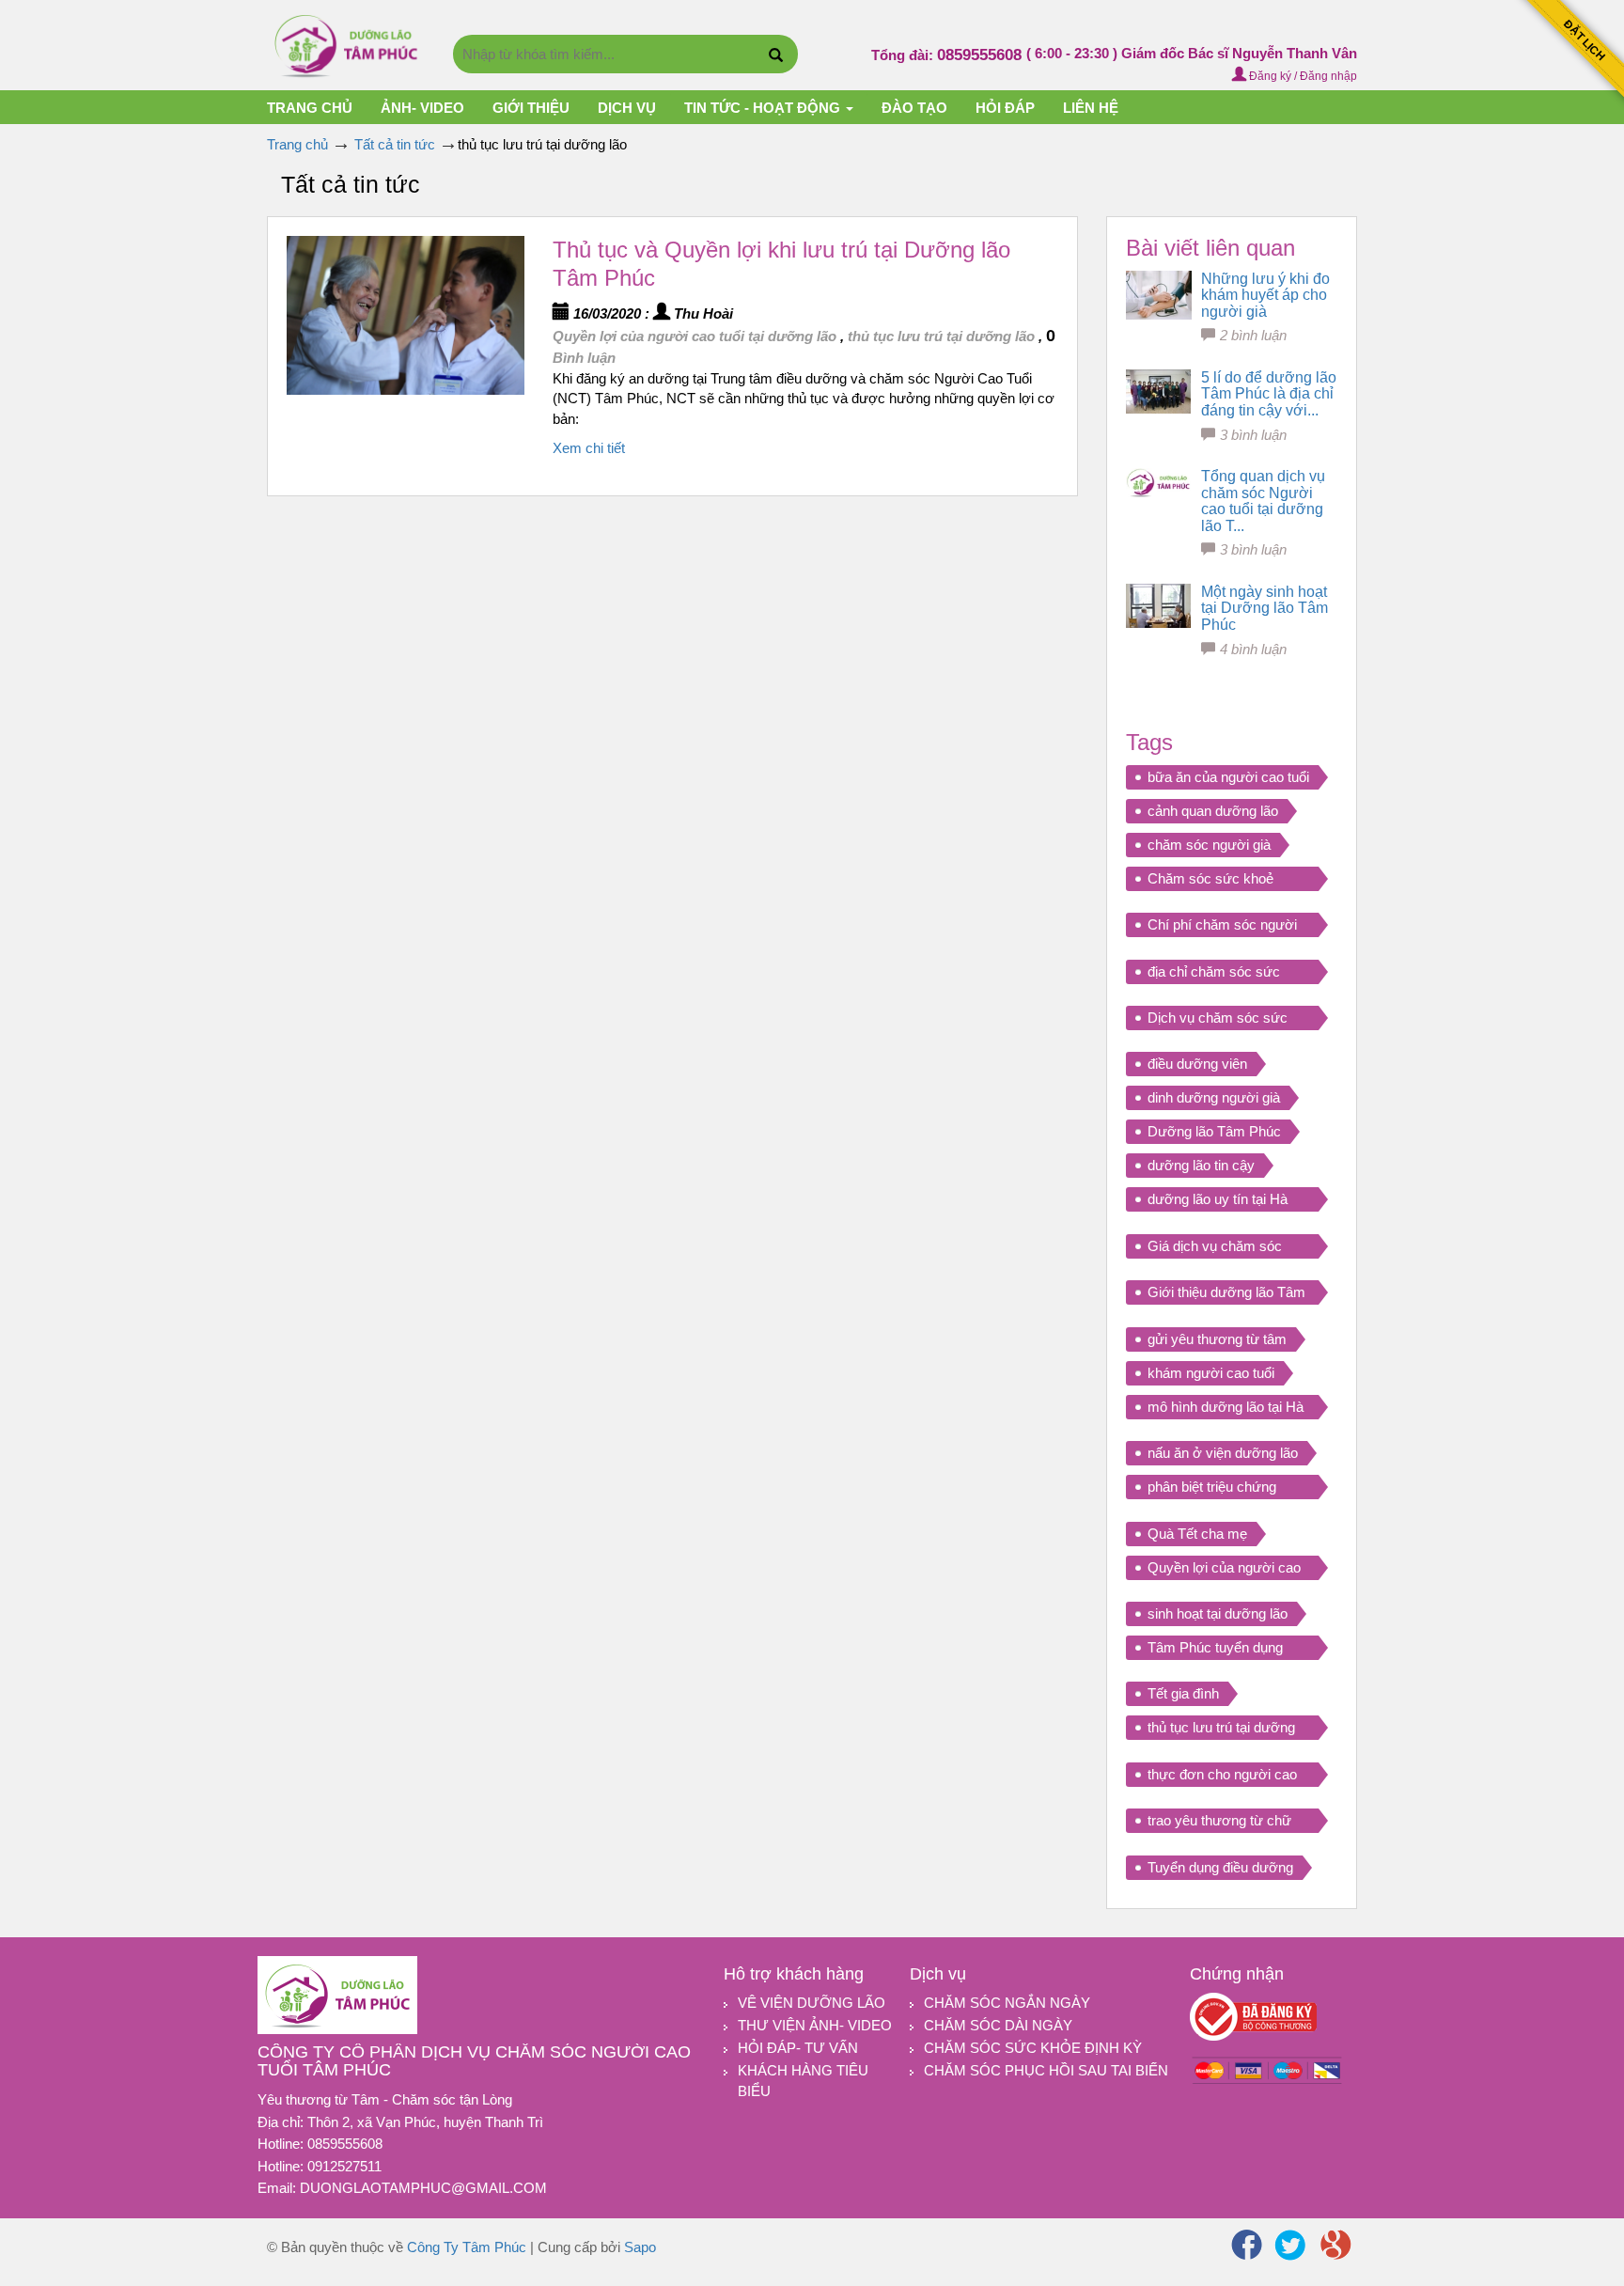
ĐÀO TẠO (914, 108)
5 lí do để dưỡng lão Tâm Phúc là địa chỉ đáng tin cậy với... (1269, 394)
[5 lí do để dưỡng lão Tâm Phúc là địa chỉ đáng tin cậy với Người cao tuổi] (1159, 391)
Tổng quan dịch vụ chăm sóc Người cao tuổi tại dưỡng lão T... (1263, 501)
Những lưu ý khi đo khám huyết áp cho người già (1265, 295)
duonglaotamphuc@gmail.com (423, 2188)
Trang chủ (310, 108)
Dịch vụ (627, 108)
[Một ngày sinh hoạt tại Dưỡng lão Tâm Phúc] (1159, 606)
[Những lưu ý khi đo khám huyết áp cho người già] (1159, 296)
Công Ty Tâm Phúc (467, 2247)
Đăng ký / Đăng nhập (1302, 76)
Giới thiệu (531, 108)
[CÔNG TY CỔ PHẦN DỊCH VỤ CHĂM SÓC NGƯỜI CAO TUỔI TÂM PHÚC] (346, 44)
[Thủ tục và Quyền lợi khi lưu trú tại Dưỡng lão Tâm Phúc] (406, 315)
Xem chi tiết (589, 448)
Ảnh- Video (422, 108)
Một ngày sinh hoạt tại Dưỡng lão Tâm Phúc (1265, 608)
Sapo (640, 2247)
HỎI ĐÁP (1005, 108)
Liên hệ (1091, 108)
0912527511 (344, 2166)
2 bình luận (1253, 335)
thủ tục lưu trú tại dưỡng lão (941, 336)
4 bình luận (1253, 649)
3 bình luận (1253, 435)
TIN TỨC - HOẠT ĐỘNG (764, 108)
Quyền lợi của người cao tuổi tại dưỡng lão (695, 336)
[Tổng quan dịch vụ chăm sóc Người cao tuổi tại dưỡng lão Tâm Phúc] (1159, 483)
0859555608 (982, 55)
